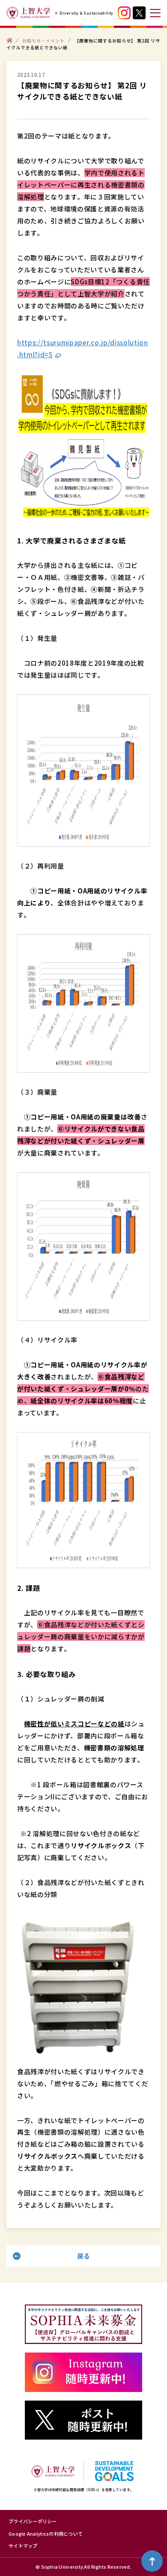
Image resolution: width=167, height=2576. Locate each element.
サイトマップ (23, 2546)
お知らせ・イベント (43, 40)
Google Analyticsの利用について (46, 2534)
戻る (84, 2256)
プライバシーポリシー (33, 2521)
